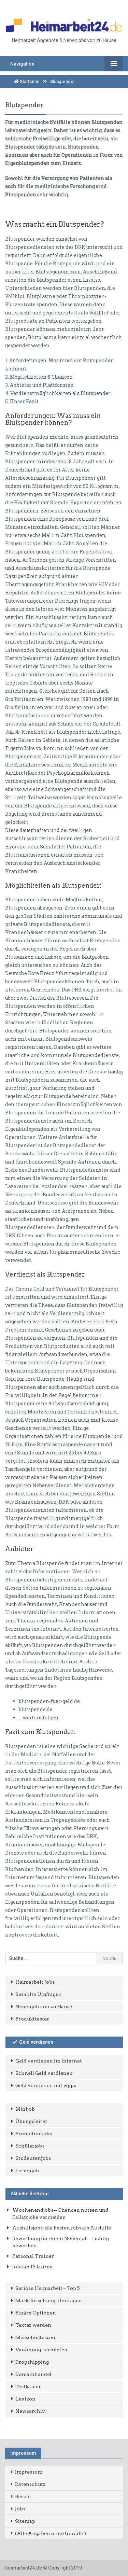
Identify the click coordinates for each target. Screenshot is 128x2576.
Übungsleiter (31, 2121)
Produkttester (32, 2019)
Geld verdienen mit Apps (46, 2085)
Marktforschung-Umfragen (49, 2300)
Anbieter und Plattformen (42, 385)
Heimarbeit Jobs (35, 1982)
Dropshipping (32, 2362)
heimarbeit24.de (24, 2568)
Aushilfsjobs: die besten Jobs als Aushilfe (62, 2228)
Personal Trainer (33, 2256)
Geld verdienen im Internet (49, 2061)
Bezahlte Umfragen (39, 1994)
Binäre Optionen (36, 2313)
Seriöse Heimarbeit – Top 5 (48, 2288)
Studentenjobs (33, 2158)
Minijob (25, 2109)
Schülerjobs (30, 2146)
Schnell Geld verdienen (44, 2073)
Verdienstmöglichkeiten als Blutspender (60, 393)
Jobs (20, 2509)
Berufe (23, 2496)
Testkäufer (28, 2387)
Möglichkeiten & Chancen (41, 377)
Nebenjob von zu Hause (44, 2007)
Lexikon (25, 2399)
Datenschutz (30, 2484)
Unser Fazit (24, 401)
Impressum (29, 2472)
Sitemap (25, 2521)
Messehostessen (35, 2337)
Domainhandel (33, 2374)
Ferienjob (27, 2170)
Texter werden (33, 2325)
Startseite (29, 81)
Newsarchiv (30, 2411)
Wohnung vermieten (41, 2350)
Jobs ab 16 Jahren (33, 2267)
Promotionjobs (34, 2134)
